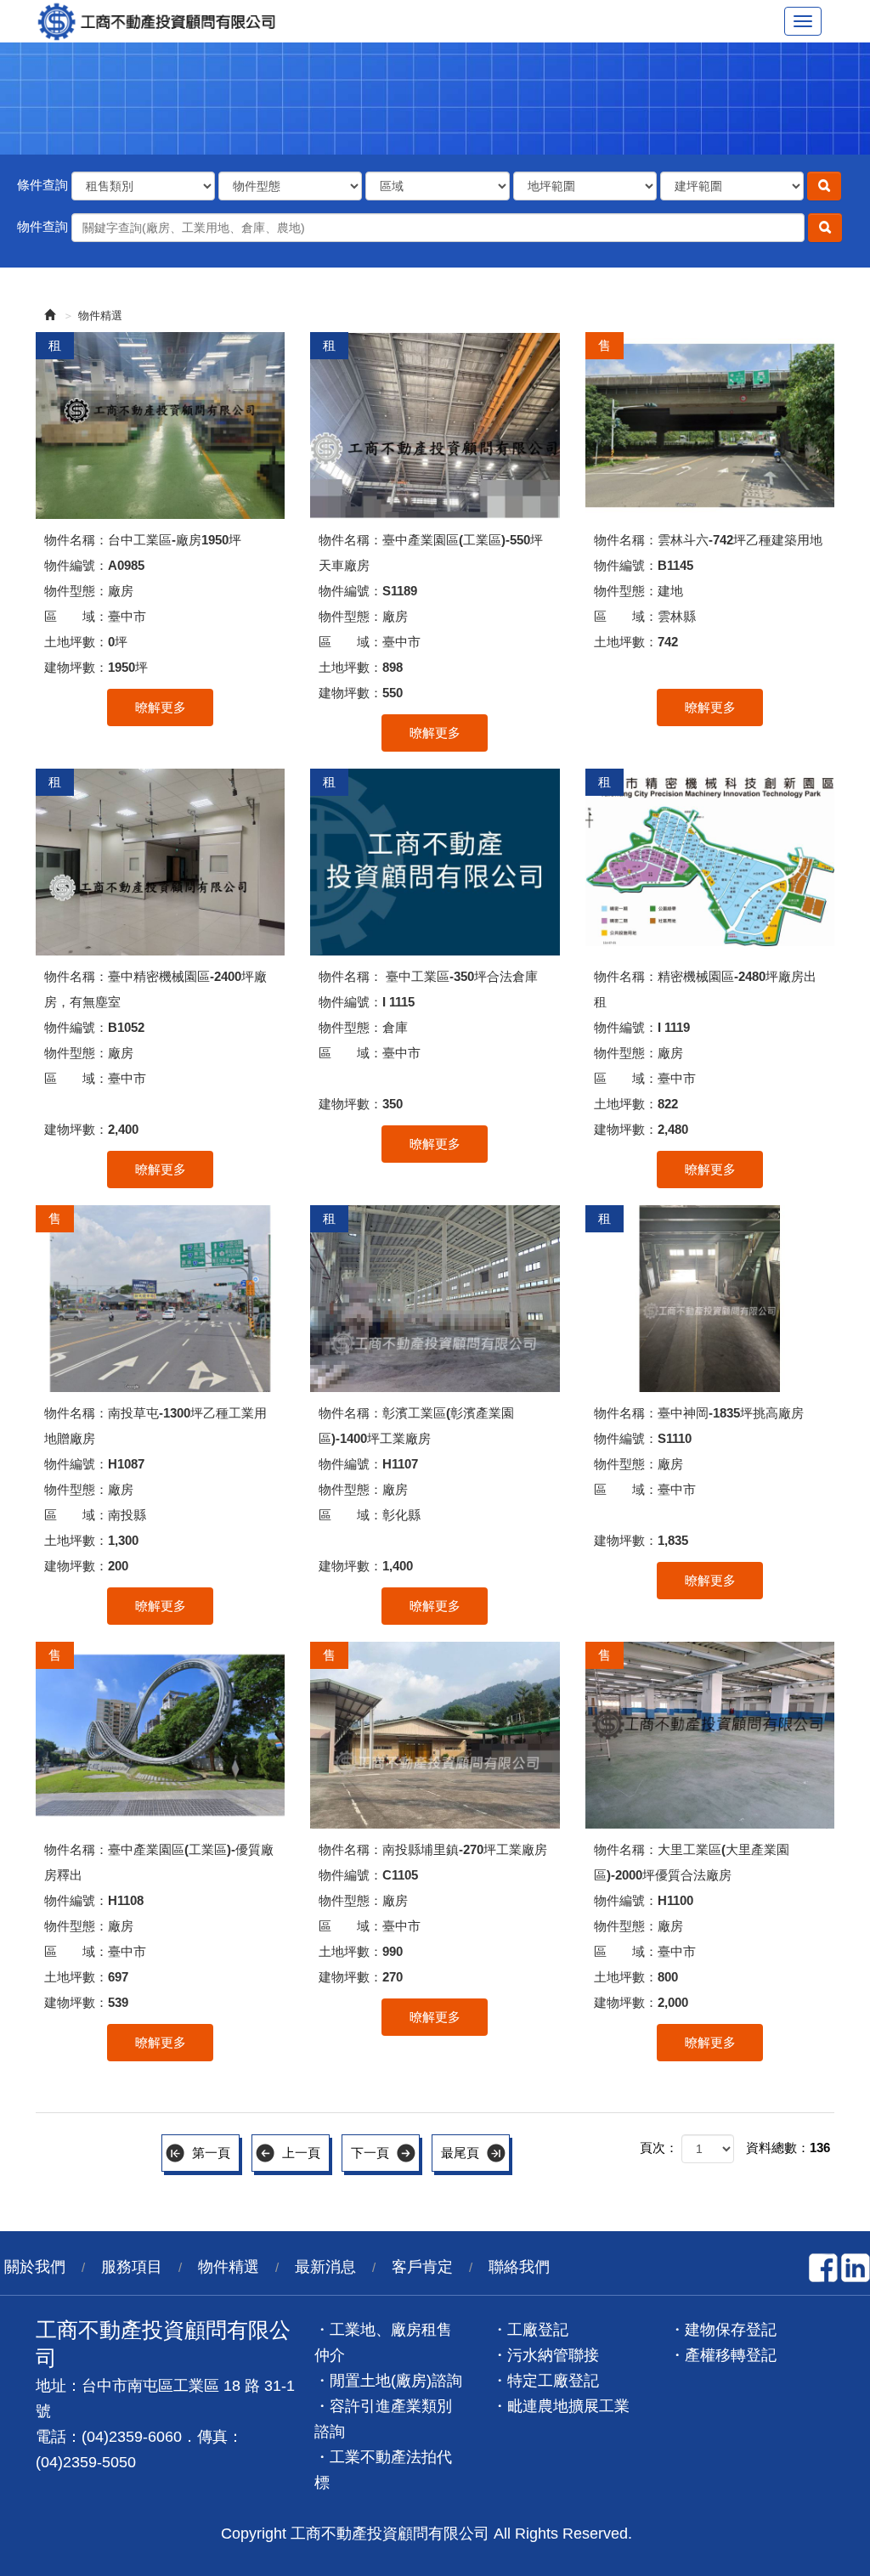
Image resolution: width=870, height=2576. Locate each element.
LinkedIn (856, 2268)
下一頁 (370, 2153)
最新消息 (325, 2267)
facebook (823, 2268)
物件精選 (100, 316)
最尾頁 (460, 2153)
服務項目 (132, 2267)
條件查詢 (42, 185)
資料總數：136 (788, 2148)
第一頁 (211, 2153)
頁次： (659, 2148)
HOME (163, 21)
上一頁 (301, 2153)
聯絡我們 (519, 2267)
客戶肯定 (422, 2267)
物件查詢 (42, 226)
